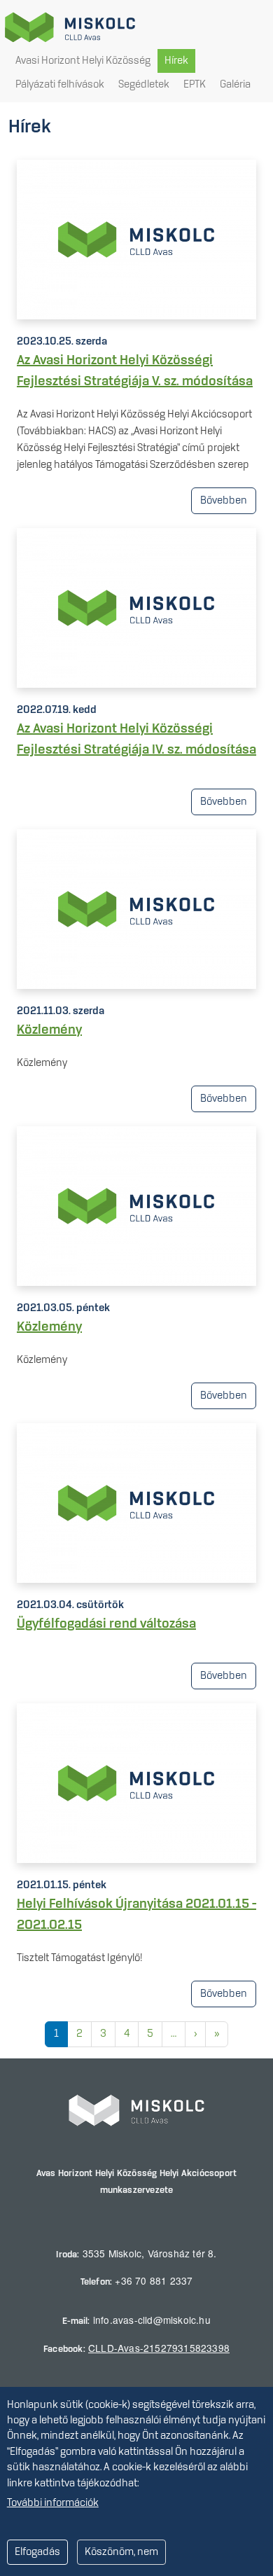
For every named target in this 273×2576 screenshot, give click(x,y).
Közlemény (49, 1030)
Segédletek (144, 85)
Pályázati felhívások (60, 85)
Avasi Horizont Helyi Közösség (83, 61)
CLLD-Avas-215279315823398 (159, 2348)
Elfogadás (37, 2552)
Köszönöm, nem (121, 2552)
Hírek (176, 61)
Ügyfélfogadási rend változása (106, 1624)
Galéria (235, 85)
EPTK (195, 85)
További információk (53, 2503)
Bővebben (224, 501)
